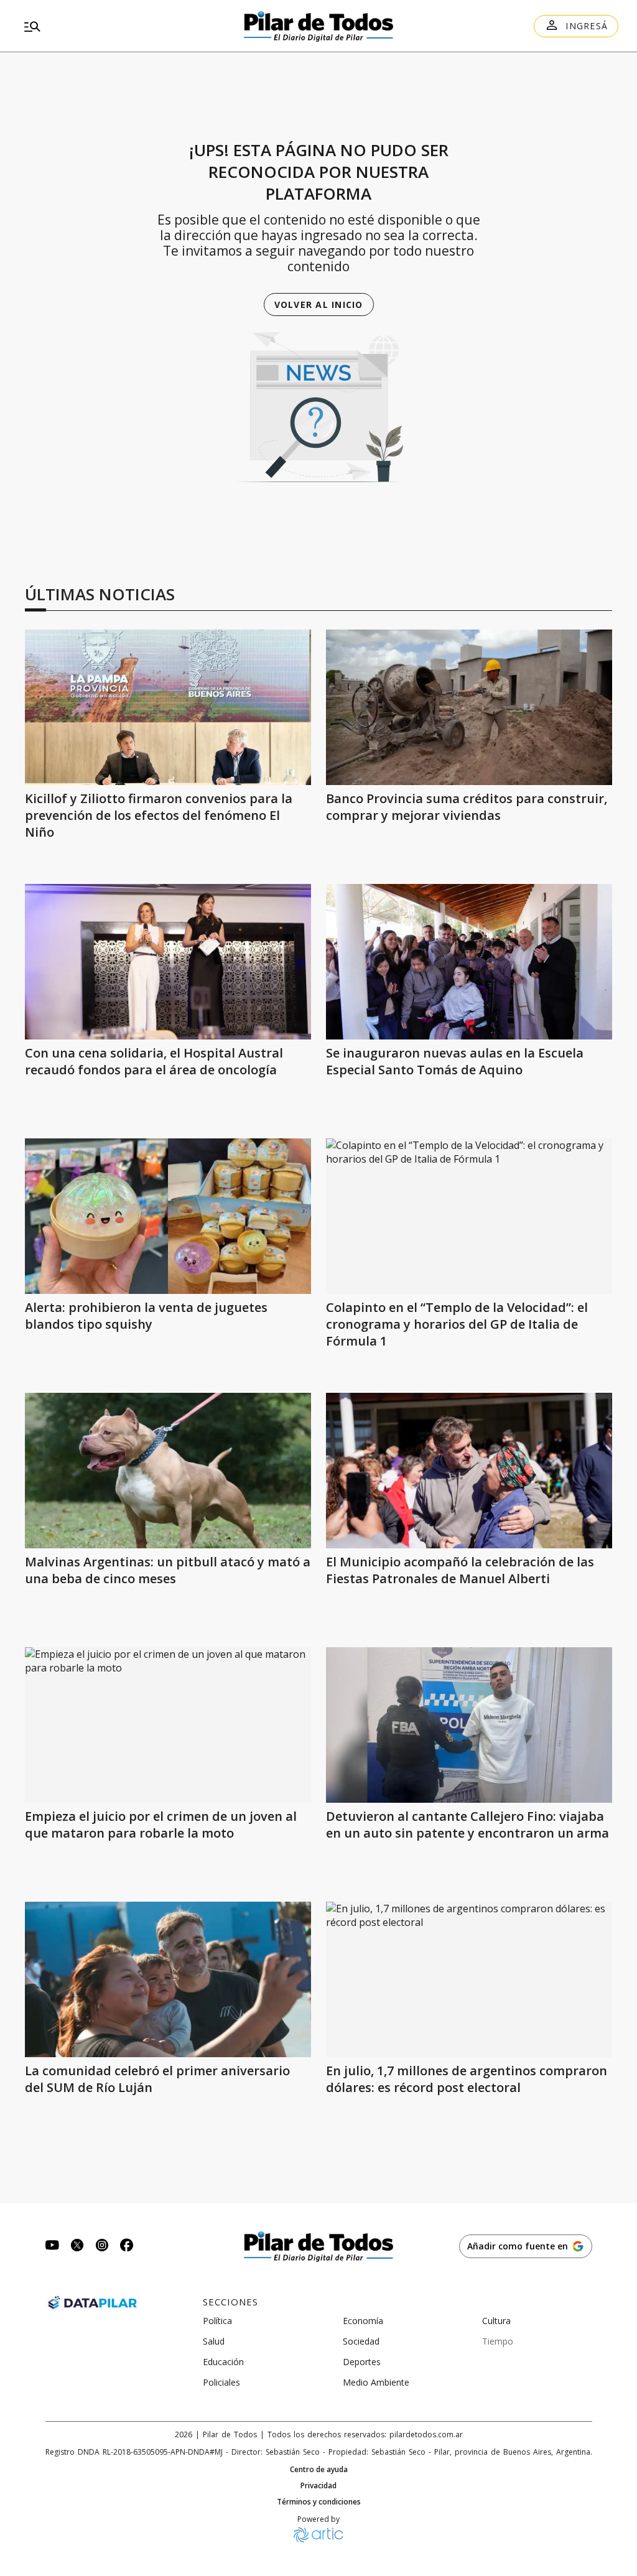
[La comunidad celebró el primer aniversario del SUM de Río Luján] (168, 1979)
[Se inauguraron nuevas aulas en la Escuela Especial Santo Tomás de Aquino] (469, 962)
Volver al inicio (319, 305)
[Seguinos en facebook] (127, 2247)
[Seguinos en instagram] (102, 2247)
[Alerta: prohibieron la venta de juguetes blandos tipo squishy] (168, 1216)
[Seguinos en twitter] (77, 2247)
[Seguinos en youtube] (52, 2247)
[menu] (114, 26)
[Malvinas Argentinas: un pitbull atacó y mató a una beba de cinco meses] (168, 1471)
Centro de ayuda (319, 2470)
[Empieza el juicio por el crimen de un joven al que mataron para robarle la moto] (168, 1725)
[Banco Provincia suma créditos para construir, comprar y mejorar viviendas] (469, 707)
